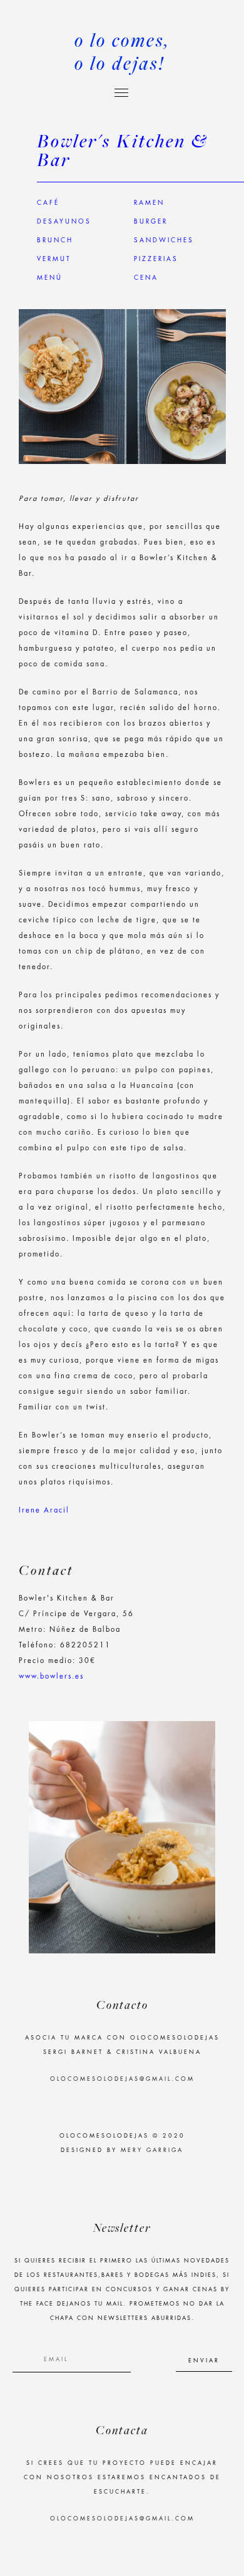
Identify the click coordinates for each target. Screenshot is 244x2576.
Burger (151, 222)
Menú (50, 278)
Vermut (54, 259)
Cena (146, 278)
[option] (122, 1837)
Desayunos (64, 222)
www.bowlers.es (51, 1676)
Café (48, 203)
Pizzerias (156, 259)
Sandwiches (164, 240)
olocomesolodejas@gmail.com (122, 2079)
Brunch (55, 240)
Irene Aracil (44, 1510)
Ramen (149, 203)
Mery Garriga (152, 2150)
